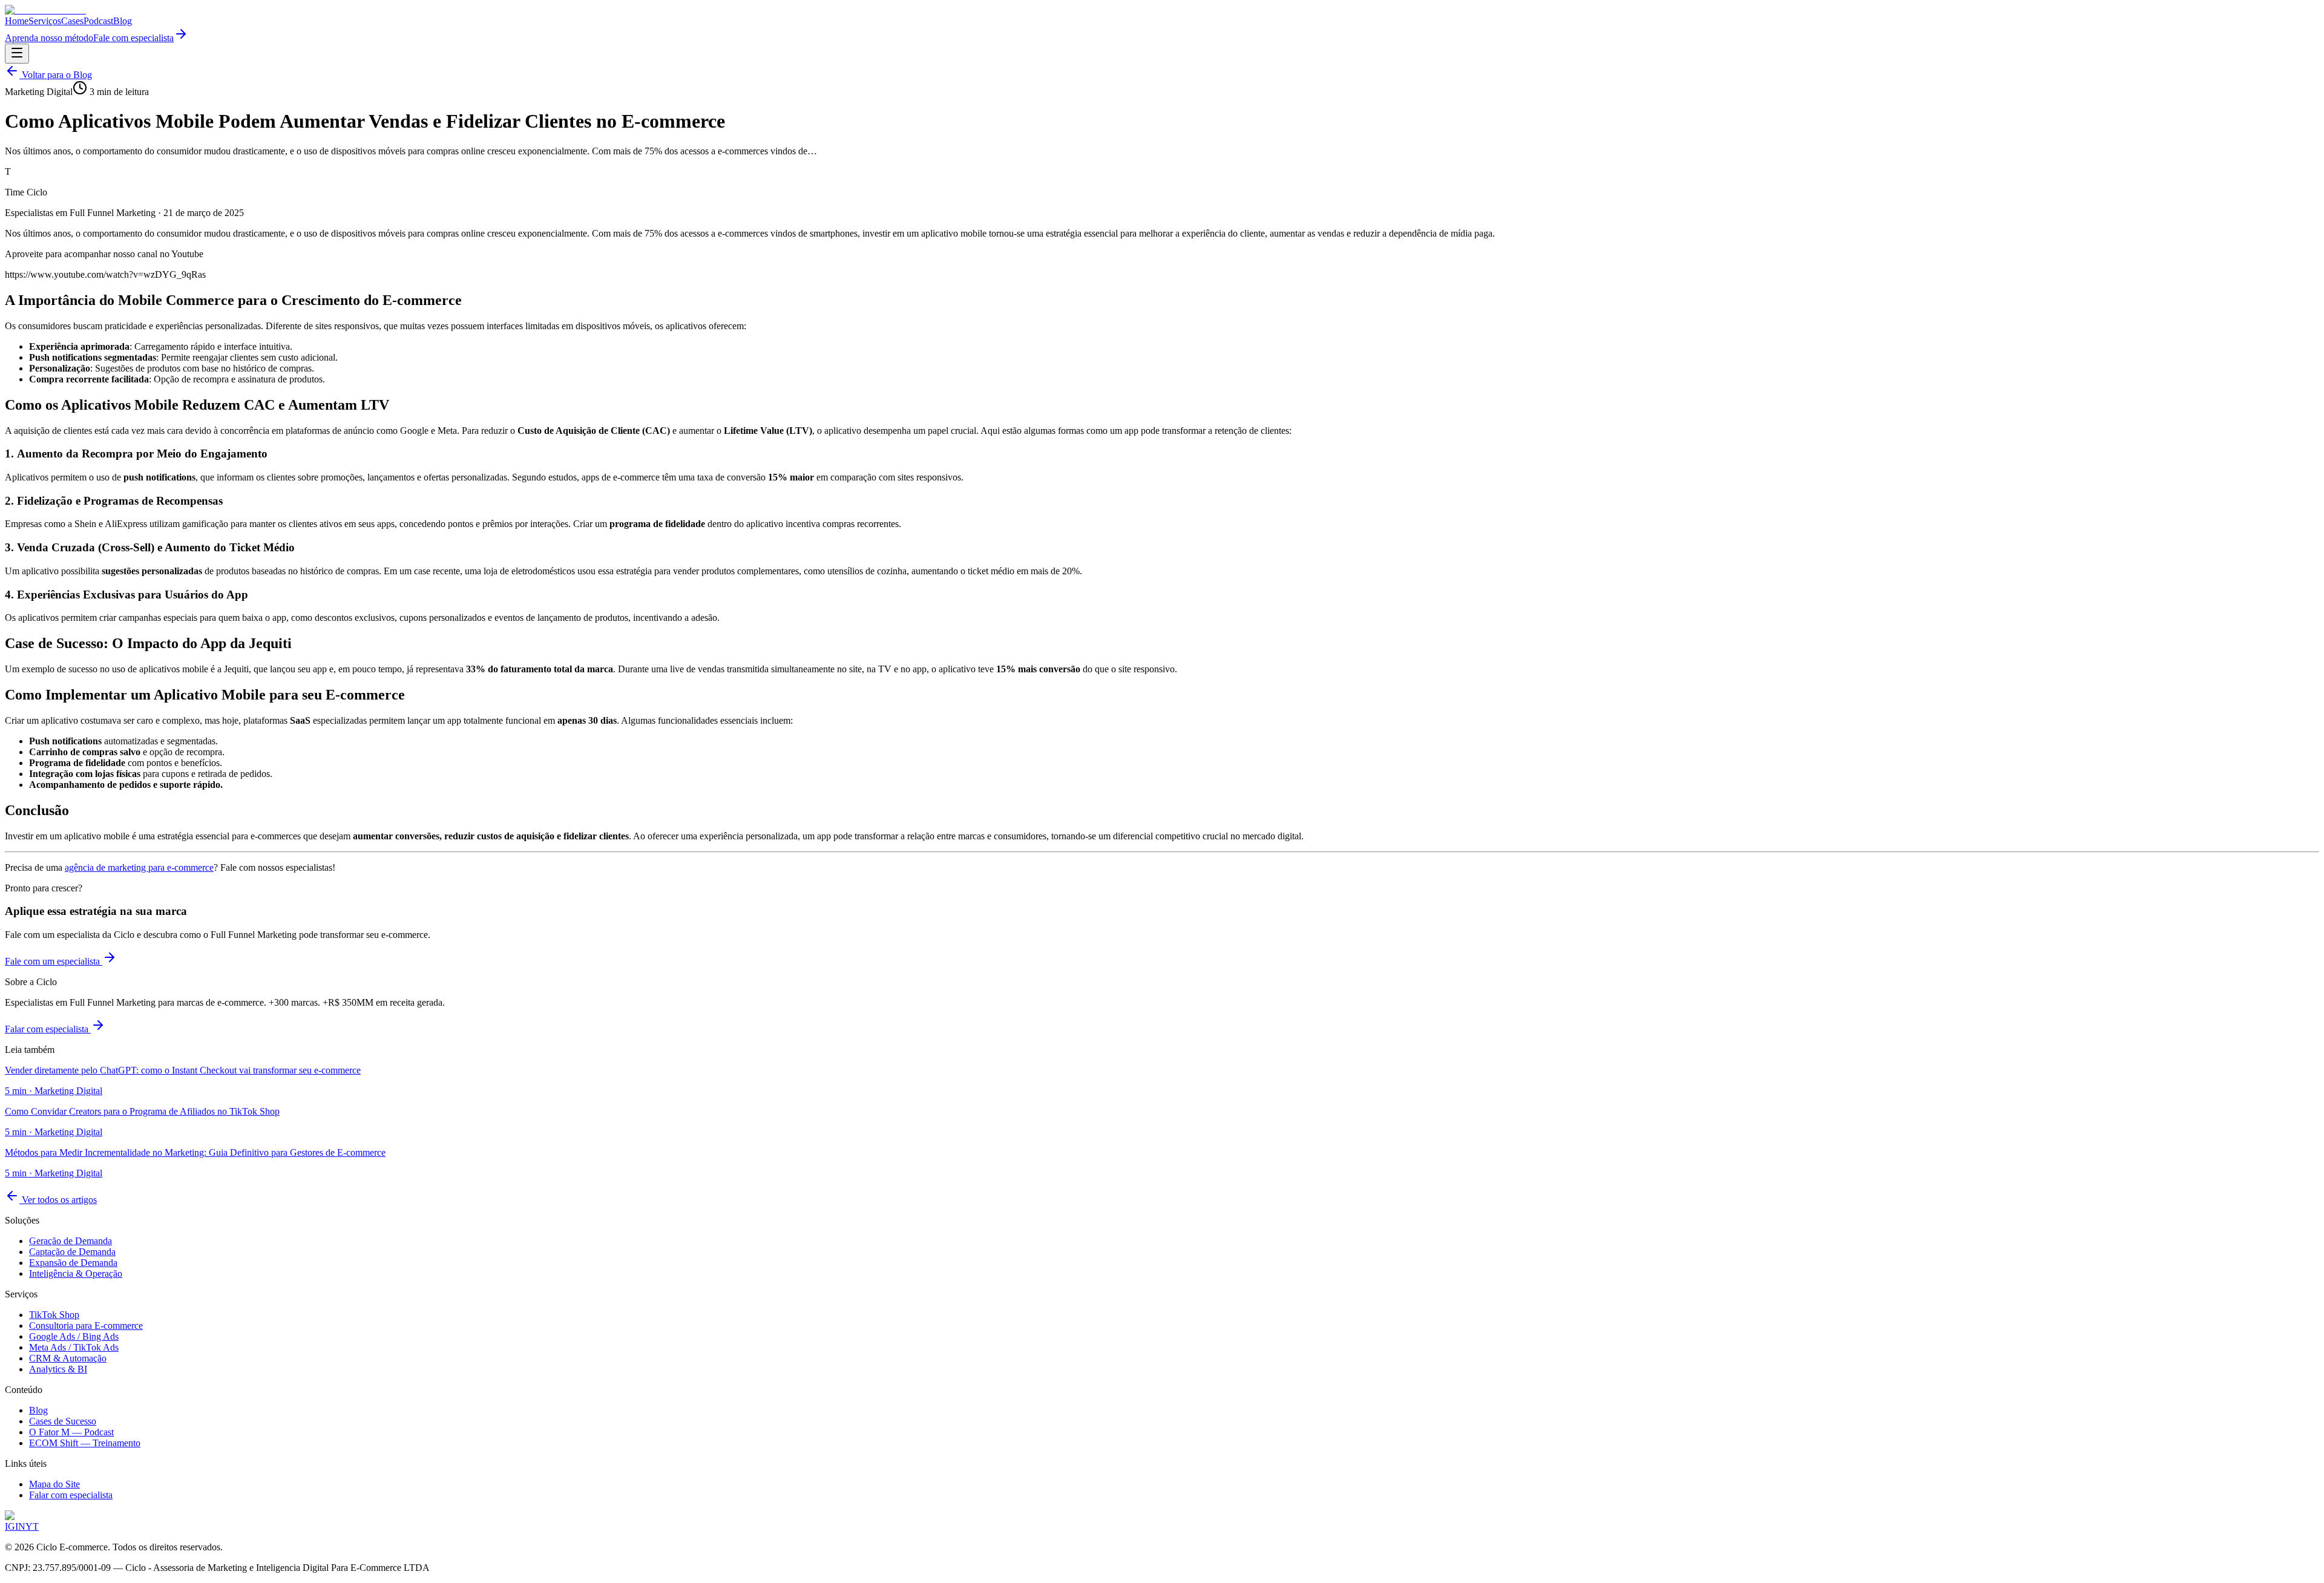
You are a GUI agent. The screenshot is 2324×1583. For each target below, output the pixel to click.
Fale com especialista (133, 38)
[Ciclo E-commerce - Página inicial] (45, 10)
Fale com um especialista (54, 961)
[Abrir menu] (17, 54)
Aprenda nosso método (49, 38)
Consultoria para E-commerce (86, 1326)
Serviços (45, 21)
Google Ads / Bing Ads (74, 1336)
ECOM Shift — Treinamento (85, 1443)
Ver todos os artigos (58, 1200)
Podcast (98, 21)
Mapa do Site (54, 1484)
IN (20, 1526)
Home (17, 21)
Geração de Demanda (71, 1241)
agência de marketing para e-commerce (139, 867)
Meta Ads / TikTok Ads (74, 1347)
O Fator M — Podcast (71, 1432)
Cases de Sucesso (63, 1421)
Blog (123, 21)
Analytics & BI (58, 1369)
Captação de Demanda (72, 1252)
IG (10, 1526)
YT (32, 1526)
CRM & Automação (68, 1358)
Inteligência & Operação (76, 1273)
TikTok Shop (54, 1315)
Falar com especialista (48, 1029)
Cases (72, 21)
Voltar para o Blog (56, 75)
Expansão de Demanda (73, 1263)
